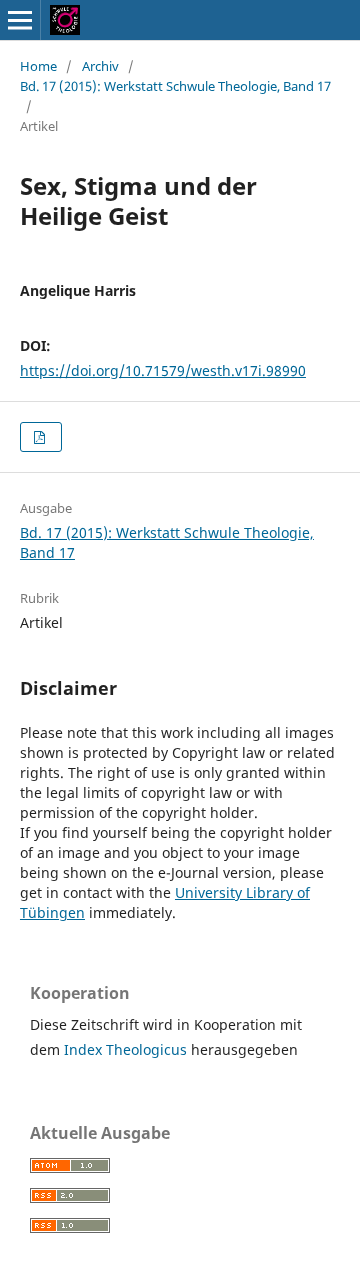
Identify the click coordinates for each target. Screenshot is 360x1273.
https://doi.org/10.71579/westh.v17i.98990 (163, 370)
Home (38, 66)
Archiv (100, 66)
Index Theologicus (127, 1049)
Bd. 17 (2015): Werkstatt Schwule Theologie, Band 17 (175, 86)
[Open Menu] (20, 20)
